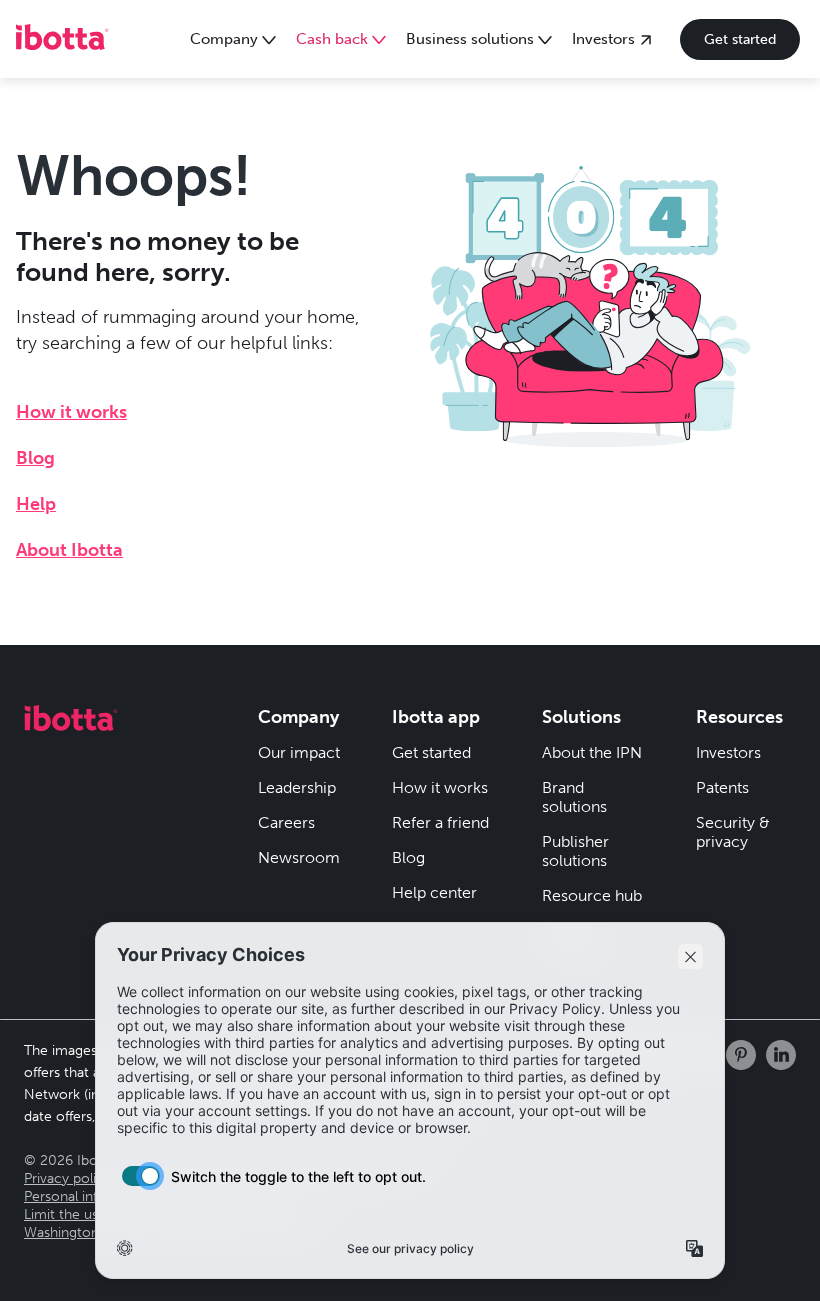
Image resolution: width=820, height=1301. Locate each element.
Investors (728, 752)
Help (36, 504)
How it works (71, 412)
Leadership (297, 787)
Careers (286, 822)
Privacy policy (67, 1178)
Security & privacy (733, 832)
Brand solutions (574, 797)
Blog (35, 458)
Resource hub (592, 895)
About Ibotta (69, 550)
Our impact (299, 752)
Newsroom (299, 857)
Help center (434, 892)
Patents (722, 787)
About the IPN (592, 752)
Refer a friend (440, 822)
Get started (740, 39)
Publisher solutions (575, 851)
